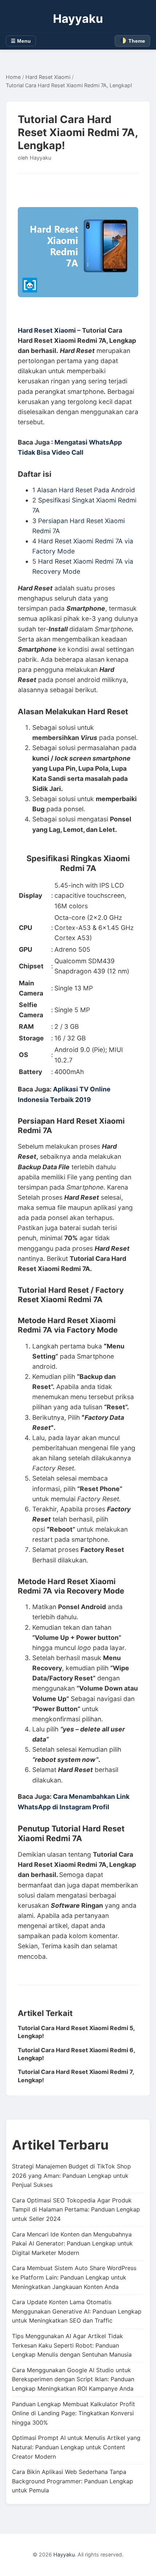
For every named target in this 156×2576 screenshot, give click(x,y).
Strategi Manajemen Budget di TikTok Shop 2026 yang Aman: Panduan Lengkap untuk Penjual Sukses (71, 2175)
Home (13, 77)
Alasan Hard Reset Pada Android (86, 490)
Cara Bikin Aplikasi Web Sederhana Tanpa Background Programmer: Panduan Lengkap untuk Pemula (73, 2481)
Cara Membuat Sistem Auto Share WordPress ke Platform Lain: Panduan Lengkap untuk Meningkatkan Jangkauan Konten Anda (74, 2277)
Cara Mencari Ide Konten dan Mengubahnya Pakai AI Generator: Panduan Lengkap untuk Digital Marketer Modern (72, 2244)
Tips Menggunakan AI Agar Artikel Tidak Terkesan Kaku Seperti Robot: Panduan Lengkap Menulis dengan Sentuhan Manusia (72, 2345)
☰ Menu (21, 41)
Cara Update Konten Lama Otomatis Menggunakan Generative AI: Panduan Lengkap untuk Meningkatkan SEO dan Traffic (77, 2311)
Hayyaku (78, 19)
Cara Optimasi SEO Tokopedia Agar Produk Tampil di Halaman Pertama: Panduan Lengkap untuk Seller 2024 (76, 2209)
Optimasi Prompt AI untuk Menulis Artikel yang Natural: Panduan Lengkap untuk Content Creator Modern (76, 2447)
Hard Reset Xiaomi (48, 77)
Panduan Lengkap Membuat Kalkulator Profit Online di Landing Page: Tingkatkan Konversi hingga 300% (73, 2413)
